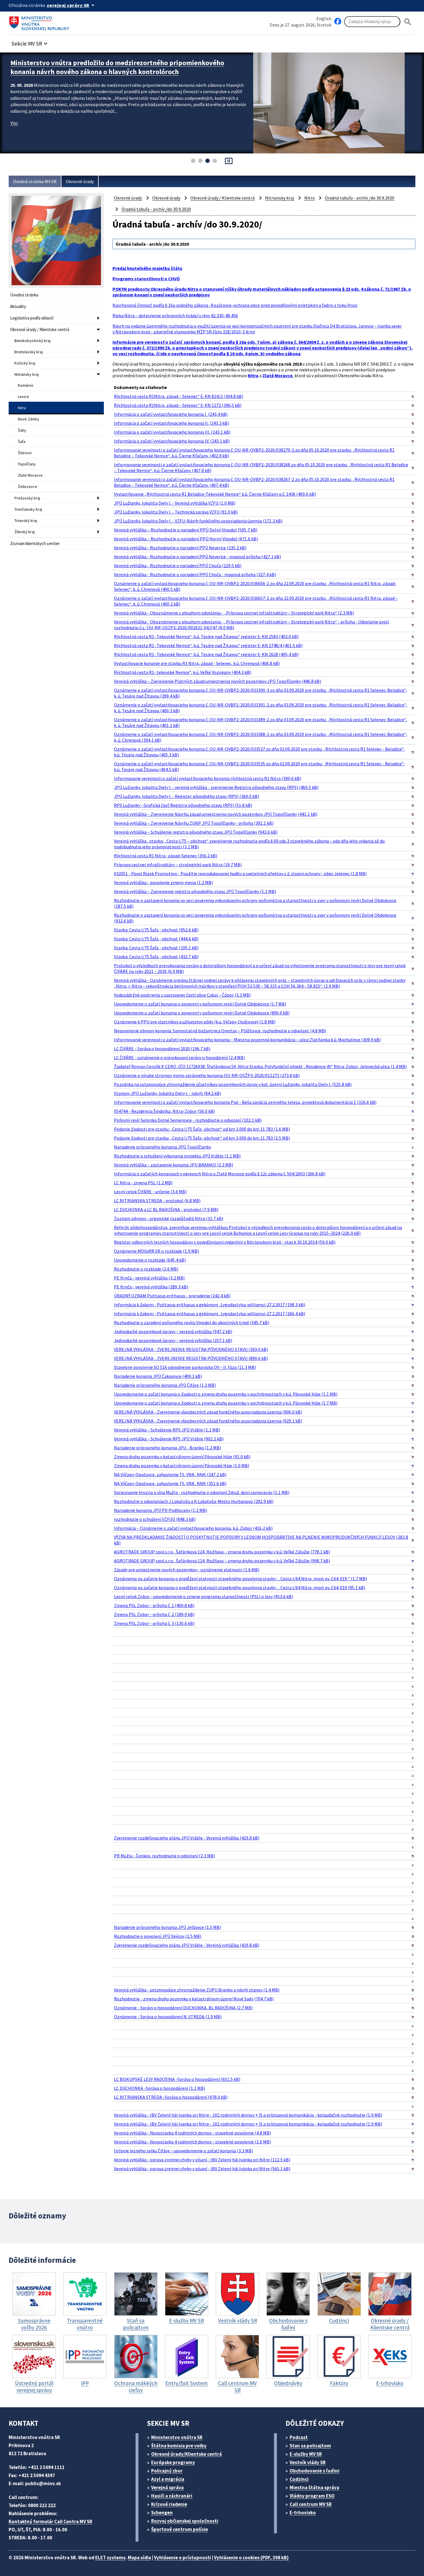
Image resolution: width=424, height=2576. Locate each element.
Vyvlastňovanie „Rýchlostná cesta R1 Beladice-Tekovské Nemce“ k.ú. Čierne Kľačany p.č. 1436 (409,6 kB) (215, 494)
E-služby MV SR (306, 2454)
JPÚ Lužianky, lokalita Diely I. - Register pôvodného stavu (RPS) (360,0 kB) (186, 796)
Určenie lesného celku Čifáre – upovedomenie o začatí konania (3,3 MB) (183, 2151)
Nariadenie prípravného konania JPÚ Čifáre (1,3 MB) (165, 1385)
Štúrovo (25, 453)
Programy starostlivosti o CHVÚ (146, 279)
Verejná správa (167, 2487)
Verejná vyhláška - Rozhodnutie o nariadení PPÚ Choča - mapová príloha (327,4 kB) (195, 574)
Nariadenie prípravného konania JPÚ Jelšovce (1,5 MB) (167, 1927)
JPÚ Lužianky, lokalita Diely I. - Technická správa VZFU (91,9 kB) (176, 512)
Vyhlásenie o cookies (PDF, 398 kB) (251, 2558)
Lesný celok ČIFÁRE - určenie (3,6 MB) (150, 1192)
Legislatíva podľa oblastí (32, 318)
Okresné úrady (80, 181)
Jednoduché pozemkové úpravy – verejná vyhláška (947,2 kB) (173, 1331)
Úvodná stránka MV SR (35, 181)
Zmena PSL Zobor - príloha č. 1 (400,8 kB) (154, 1605)
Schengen (162, 2513)
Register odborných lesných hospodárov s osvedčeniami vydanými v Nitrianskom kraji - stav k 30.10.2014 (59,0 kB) (225, 1242)
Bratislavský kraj (29, 352)
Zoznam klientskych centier (35, 543)
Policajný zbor (167, 2471)
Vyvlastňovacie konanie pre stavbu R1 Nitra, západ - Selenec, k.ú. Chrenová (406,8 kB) (197, 663)
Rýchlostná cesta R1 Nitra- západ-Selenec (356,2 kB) (166, 856)
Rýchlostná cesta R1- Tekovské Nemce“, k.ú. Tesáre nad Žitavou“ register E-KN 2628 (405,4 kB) (206, 654)
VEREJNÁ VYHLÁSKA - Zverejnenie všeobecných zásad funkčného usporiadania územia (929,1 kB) (208, 1421)
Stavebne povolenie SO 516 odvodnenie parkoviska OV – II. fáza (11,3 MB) (185, 1367)
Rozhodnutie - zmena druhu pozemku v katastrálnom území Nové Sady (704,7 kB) (194, 1999)
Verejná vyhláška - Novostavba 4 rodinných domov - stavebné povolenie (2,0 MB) (192, 2142)
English (324, 18)
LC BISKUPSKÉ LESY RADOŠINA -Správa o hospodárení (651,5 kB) (177, 2079)
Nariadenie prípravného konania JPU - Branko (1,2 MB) (167, 1448)
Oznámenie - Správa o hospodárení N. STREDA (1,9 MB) (168, 2017)
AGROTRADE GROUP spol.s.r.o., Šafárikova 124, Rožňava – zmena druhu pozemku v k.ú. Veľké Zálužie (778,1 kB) (222, 1552)
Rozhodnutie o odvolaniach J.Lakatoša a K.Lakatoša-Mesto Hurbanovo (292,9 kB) (194, 1501)
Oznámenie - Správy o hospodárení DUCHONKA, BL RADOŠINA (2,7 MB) (183, 2008)
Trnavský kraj (26, 521)
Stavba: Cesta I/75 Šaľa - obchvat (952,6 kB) (156, 930)
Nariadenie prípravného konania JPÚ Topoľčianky (163, 1147)
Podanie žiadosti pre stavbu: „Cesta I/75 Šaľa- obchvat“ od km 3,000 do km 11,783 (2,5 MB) (202, 1138)
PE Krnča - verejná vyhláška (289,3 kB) (151, 1287)
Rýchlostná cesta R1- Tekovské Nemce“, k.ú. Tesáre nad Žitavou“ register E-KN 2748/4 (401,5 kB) (208, 645)
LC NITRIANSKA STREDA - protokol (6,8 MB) (157, 1200)
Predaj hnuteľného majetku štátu (147, 268)
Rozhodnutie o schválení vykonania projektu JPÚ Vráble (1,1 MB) (177, 1156)
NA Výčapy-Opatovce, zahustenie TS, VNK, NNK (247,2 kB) (170, 1474)
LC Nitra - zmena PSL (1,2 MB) (143, 1183)
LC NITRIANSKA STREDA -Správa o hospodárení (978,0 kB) (171, 2097)
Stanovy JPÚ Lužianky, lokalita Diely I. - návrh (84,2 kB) (167, 1093)
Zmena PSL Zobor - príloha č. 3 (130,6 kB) (154, 1623)
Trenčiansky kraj (28, 509)
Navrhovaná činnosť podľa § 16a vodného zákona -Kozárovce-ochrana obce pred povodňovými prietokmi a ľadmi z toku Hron (235, 305)
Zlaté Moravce (30, 475)
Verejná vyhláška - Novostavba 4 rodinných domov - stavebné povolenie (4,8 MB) (192, 2133)
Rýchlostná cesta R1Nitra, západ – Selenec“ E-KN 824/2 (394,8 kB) (179, 396)
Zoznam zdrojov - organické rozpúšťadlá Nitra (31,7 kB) (169, 1218)
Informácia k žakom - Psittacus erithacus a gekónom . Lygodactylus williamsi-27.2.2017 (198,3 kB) (210, 1305)
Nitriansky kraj (27, 374)
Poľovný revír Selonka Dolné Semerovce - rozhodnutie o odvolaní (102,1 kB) (188, 1120)
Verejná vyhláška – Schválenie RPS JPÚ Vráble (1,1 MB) (167, 1430)
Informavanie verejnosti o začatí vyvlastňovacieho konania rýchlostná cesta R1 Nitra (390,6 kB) (208, 778)
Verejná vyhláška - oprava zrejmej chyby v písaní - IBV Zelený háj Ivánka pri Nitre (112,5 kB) (202, 2160)
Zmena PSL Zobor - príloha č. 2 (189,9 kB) (154, 1614)
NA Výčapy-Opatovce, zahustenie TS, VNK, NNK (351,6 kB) (170, 1483)
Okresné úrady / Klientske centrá (40, 329)
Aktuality (18, 306)
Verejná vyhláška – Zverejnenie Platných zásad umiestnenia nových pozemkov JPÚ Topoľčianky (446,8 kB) (217, 681)
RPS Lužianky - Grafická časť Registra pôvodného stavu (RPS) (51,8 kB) (183, 805)
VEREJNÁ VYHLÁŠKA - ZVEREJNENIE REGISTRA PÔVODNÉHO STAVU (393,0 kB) (191, 1349)
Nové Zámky (29, 419)
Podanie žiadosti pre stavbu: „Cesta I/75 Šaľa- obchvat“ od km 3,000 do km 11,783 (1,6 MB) (202, 1129)
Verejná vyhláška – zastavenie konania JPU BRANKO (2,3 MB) (173, 1165)
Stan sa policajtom (310, 2446)
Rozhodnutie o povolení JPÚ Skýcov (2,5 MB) (158, 1936)
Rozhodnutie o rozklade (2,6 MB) (146, 1269)
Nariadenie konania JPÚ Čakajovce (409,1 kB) (158, 1376)
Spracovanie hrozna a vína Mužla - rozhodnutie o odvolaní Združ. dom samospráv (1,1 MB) (202, 1492)
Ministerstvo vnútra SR (177, 2437)
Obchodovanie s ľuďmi (315, 2471)
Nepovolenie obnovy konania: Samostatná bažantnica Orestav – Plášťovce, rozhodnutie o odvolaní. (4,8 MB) (220, 1031)
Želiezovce (28, 486)
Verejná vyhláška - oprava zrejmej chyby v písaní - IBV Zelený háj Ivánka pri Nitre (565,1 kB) (202, 2169)
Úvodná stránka (24, 295)
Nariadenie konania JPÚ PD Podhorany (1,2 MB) (161, 1510)
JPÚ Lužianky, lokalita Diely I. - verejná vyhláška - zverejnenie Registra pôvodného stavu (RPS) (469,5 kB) (216, 787)
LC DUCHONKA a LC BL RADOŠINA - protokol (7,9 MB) (166, 1209)
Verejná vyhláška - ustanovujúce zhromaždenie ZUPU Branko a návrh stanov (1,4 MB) (197, 1990)
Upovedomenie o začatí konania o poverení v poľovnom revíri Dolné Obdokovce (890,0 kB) (202, 1013)
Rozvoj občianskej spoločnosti (185, 2521)
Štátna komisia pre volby (179, 2446)
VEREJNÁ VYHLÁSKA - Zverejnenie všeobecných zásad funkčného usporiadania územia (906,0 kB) (208, 1412)
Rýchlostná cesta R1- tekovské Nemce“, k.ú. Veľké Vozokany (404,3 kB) (183, 672)
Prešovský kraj (27, 498)
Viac (14, 123)
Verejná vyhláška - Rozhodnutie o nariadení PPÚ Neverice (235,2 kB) (180, 548)
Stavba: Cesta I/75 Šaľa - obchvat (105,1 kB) (156, 948)
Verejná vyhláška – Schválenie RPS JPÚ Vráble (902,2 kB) (169, 1439)
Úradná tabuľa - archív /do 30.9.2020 (360, 198)
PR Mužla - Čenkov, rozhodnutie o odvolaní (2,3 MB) (164, 1856)
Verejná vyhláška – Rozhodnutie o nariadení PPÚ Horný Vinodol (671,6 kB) (186, 539)
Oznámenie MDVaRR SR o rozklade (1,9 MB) (156, 1251)
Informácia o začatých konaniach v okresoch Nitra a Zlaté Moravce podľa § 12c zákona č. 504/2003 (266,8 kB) (220, 1174)
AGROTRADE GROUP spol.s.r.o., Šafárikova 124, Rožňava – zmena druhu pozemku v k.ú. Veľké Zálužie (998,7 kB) (222, 1561)
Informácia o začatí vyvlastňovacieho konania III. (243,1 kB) (172, 432)
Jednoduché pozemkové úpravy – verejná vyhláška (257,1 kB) (173, 1340)
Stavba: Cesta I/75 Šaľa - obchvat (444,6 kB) (156, 939)
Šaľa (22, 441)
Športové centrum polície (180, 2529)
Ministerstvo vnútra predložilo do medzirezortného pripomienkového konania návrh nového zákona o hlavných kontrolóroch (117, 67)
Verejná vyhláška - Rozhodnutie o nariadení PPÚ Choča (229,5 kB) (178, 565)
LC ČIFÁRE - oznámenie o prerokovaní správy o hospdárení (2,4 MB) (179, 1057)
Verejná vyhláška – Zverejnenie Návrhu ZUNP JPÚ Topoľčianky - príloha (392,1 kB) (194, 823)
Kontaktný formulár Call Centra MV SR (50, 2521)
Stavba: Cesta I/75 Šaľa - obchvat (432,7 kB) (156, 957)
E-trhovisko (303, 2513)
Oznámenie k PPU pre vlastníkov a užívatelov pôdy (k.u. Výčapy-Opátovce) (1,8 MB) (195, 1022)
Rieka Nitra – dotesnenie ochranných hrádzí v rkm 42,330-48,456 (175, 315)
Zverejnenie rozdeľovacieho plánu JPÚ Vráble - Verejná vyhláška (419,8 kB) (187, 1838)
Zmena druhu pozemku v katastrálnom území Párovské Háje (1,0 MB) (182, 1465)
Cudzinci (299, 2479)
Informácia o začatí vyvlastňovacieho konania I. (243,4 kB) (171, 414)
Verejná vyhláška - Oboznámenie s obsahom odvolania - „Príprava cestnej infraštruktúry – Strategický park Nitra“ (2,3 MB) (234, 613)
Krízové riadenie (169, 2504)
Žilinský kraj (25, 532)
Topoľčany (27, 464)
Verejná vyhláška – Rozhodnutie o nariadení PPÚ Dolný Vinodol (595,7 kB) (186, 530)
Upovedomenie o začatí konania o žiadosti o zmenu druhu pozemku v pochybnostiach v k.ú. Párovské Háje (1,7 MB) (226, 1403)
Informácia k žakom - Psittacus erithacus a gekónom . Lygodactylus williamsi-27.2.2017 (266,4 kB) (210, 1314)
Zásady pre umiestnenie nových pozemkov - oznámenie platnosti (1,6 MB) (187, 1570)
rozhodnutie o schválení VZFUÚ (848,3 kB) (155, 1519)
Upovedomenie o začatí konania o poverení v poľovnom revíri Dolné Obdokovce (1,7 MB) (200, 1004)
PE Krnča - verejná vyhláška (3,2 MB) (149, 1278)
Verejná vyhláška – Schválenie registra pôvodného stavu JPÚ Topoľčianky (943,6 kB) (196, 832)
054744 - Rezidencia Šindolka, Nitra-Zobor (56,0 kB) (164, 1111)
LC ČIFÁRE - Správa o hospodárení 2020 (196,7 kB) (162, 1049)
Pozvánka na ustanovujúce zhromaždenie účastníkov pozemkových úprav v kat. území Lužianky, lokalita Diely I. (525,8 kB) (233, 1084)
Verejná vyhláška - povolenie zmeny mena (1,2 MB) (163, 882)
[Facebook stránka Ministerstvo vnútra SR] (338, 22)
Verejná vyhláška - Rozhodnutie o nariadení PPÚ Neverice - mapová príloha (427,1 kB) (197, 557)
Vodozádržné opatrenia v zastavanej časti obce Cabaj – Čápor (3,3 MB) (182, 995)
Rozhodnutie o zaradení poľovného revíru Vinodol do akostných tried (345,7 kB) (192, 1322)
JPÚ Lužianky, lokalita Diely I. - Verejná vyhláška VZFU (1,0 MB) (175, 503)
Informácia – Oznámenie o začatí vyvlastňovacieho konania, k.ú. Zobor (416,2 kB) (193, 1528)
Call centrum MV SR (311, 2504)
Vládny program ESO (312, 2496)
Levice (24, 397)
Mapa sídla (139, 2558)
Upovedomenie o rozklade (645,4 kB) (150, 1260)
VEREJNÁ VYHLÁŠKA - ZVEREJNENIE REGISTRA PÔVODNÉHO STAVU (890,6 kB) (191, 1358)
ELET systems (110, 2558)
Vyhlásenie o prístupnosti (183, 2558)
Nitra (22, 408)
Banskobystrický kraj (32, 341)
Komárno (26, 385)
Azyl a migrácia (168, 2479)
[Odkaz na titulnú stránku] (40, 22)
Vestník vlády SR (308, 2462)
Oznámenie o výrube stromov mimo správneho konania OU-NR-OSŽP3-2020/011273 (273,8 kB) (207, 1075)
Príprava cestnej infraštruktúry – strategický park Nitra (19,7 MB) (178, 865)
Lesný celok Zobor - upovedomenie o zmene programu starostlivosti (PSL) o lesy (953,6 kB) (203, 1596)
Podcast (299, 2437)
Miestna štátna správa (314, 2487)
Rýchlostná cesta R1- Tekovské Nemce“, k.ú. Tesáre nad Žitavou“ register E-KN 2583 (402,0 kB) (206, 636)
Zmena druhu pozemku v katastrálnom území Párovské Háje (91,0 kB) (182, 1457)
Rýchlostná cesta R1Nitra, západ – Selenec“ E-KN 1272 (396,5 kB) (178, 405)
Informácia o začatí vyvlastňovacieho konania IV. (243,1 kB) (172, 441)
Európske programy (173, 2462)
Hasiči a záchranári (172, 2496)
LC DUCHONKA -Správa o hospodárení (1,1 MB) (160, 2088)
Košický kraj (25, 363)
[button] (30, 42)
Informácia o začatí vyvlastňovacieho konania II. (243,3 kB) (171, 423)
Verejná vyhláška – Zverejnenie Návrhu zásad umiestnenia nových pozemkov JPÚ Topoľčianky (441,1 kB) (216, 814)
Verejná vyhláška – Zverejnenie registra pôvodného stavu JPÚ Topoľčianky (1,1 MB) (195, 891)
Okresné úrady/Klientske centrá (186, 2454)
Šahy (22, 430)
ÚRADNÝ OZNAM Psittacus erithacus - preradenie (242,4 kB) (172, 1296)
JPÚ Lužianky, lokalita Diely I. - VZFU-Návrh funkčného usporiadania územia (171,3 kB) (198, 521)
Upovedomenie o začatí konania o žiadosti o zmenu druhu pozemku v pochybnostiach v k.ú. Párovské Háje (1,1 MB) (226, 1394)
